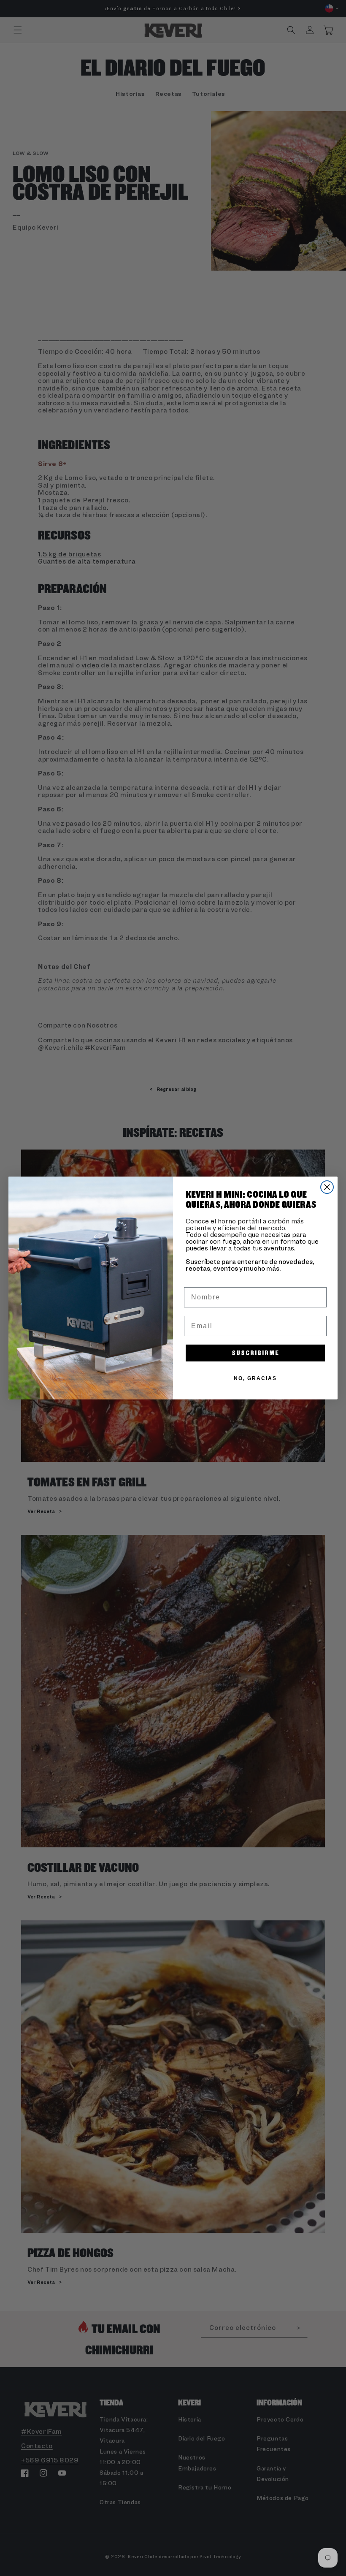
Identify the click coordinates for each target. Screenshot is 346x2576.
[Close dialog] (327, 1187)
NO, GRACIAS (255, 1378)
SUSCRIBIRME (255, 1353)
